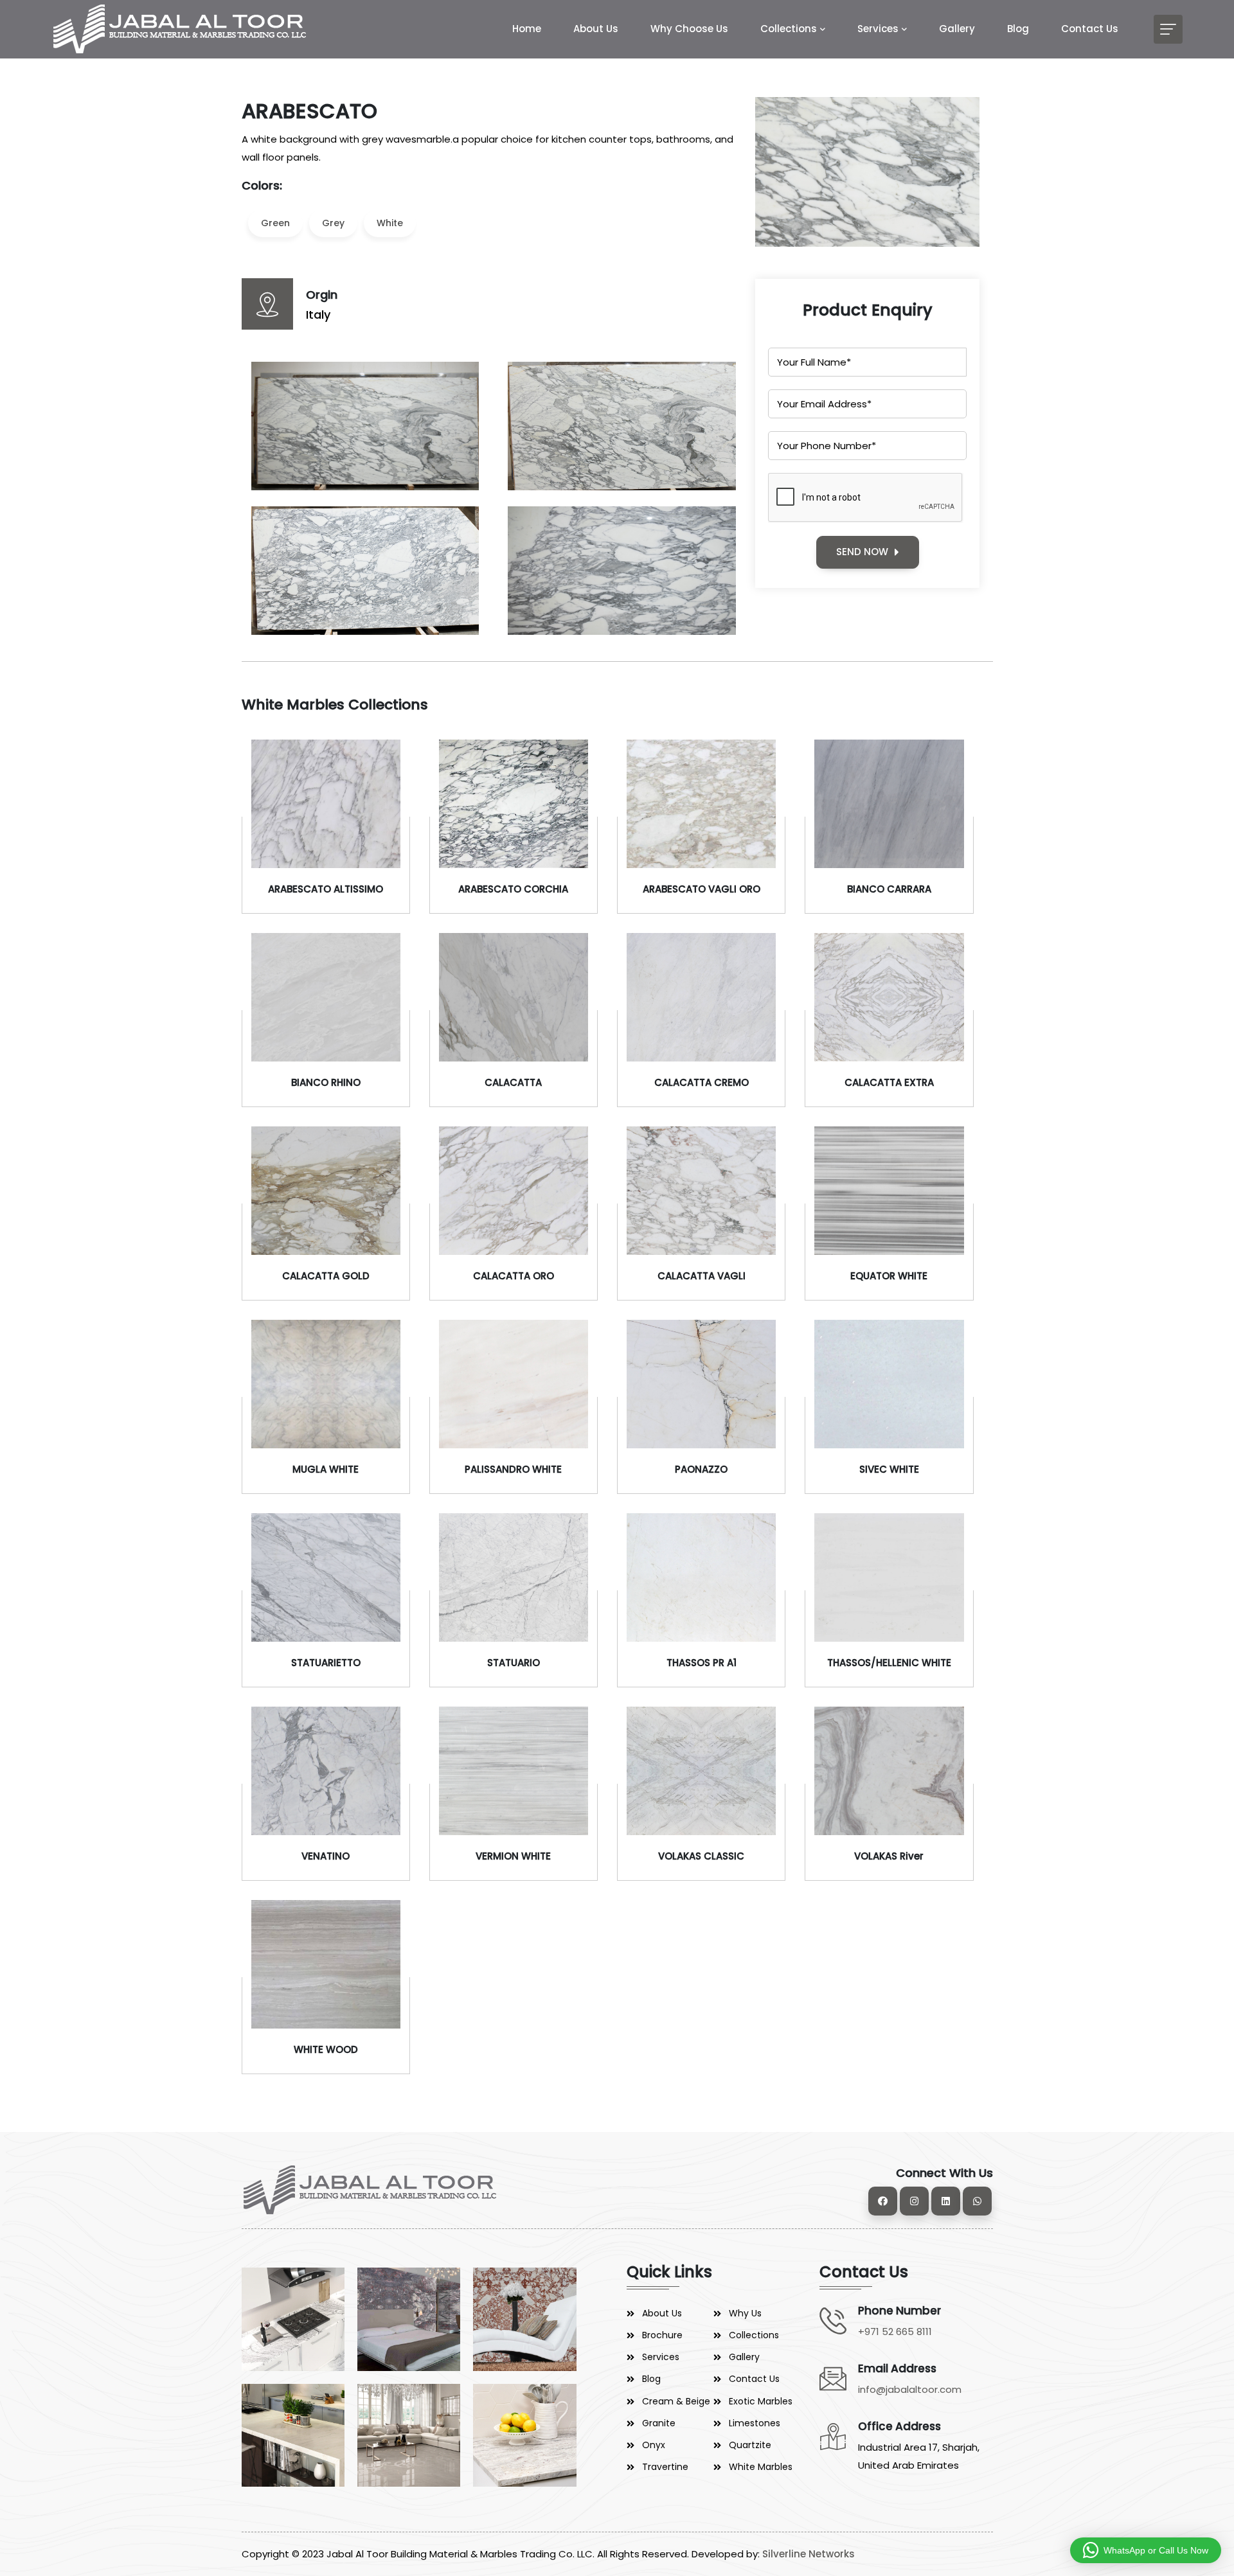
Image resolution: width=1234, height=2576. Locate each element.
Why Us (745, 2313)
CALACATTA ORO (514, 1276)
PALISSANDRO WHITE (513, 1469)
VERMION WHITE (513, 1856)
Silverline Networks (809, 2554)
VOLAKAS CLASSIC (701, 1856)
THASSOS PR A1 (702, 1663)
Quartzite (750, 2445)
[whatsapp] (977, 2201)
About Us (596, 29)
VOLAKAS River (889, 1856)
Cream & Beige (676, 2401)
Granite (659, 2423)
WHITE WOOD (326, 2049)
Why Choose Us (689, 29)
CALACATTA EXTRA (889, 1082)
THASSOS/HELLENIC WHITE (889, 1663)
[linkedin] (946, 2201)
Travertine (665, 2467)
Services (878, 29)
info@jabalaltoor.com (910, 2389)
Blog (1018, 29)
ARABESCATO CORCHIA (513, 889)
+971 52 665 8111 (895, 2332)
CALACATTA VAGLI (702, 1276)
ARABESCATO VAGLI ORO (702, 889)
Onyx (654, 2445)
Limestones (755, 2423)
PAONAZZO (701, 1469)
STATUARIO (514, 1663)
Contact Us (1090, 29)
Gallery (957, 29)
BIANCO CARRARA (889, 889)
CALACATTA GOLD (326, 1276)
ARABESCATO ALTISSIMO (326, 889)
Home (527, 29)
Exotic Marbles (761, 2401)
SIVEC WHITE (889, 1469)
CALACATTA (513, 1082)
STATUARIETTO (326, 1663)
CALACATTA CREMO (702, 1082)
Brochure (662, 2335)
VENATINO (326, 1856)
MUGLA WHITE (326, 1469)
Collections (789, 29)
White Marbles (761, 2467)
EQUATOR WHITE (889, 1276)
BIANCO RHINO (326, 1082)
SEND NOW (862, 552)
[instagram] (914, 2201)
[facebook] (883, 2201)
